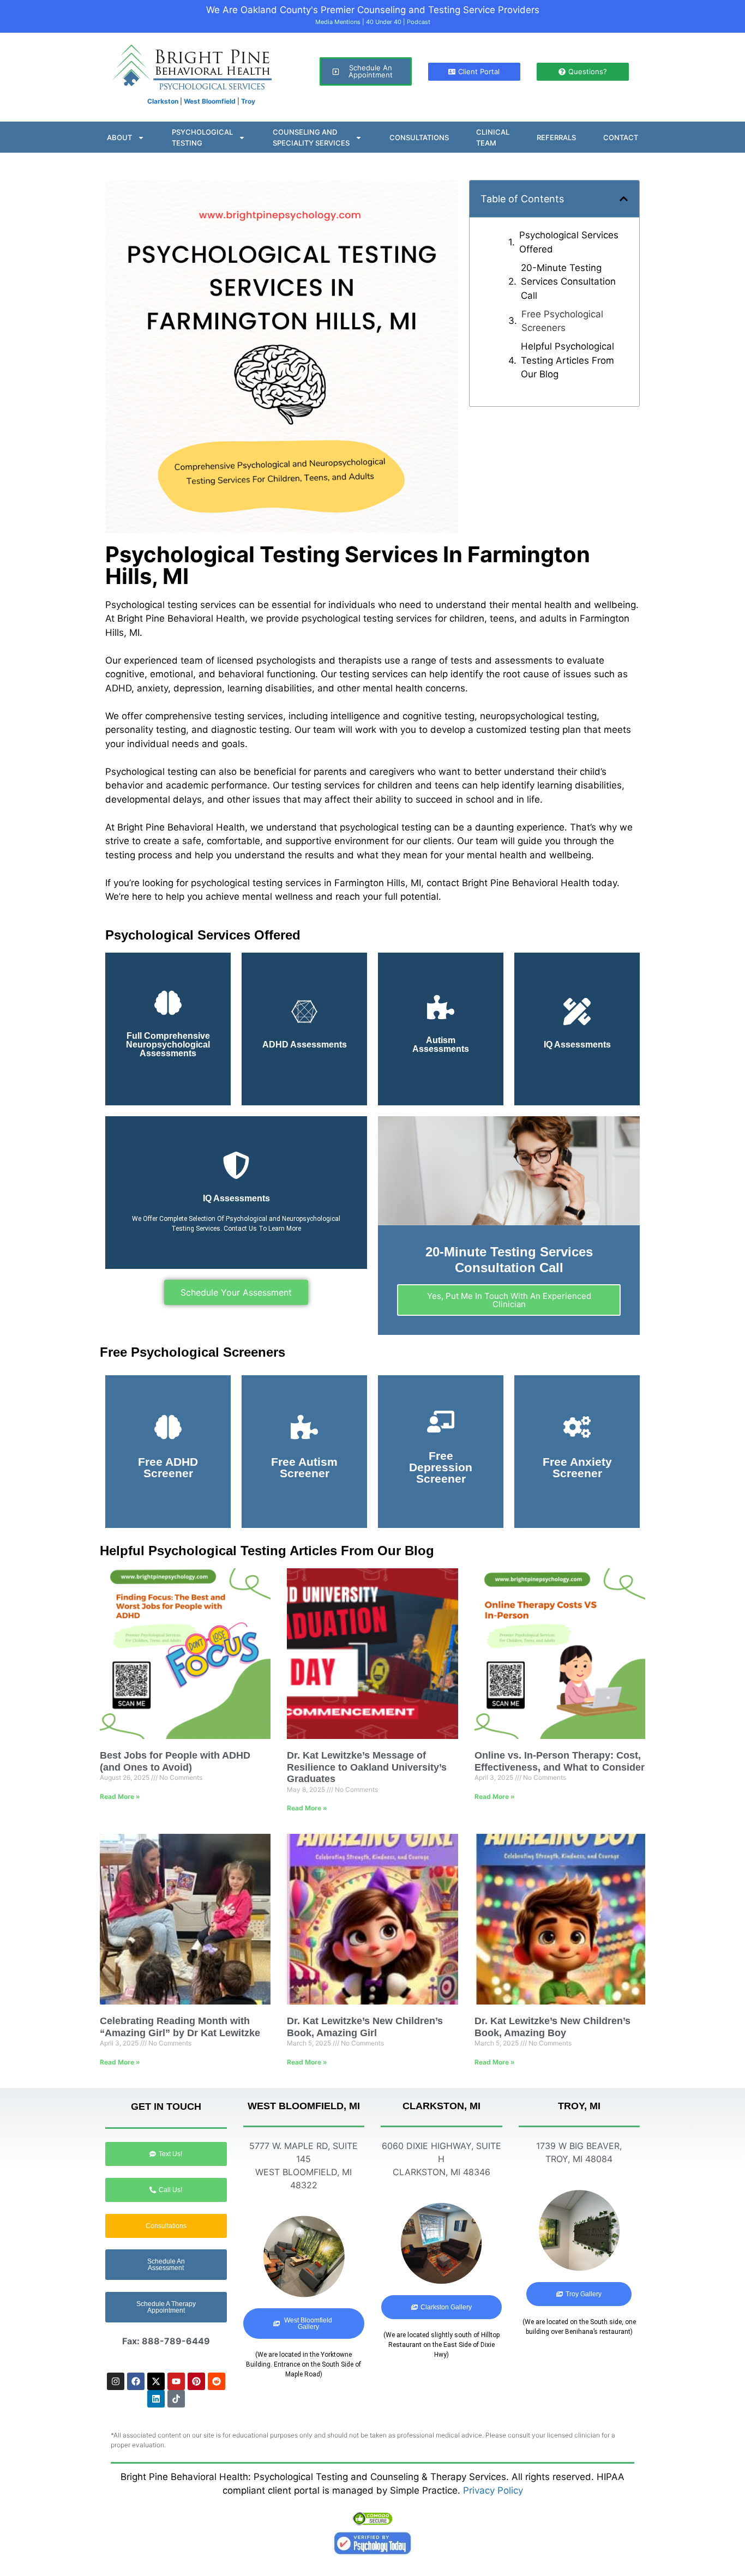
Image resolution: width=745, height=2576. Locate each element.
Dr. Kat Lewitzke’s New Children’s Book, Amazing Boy (552, 2027)
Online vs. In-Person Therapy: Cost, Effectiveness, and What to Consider (560, 1761)
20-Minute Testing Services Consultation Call (568, 282)
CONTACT (621, 137)
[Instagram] (116, 2381)
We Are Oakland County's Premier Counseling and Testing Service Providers (373, 10)
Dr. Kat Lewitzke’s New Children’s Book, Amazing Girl (365, 2027)
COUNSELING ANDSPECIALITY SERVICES (311, 137)
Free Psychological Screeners (562, 321)
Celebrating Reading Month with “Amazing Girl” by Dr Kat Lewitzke (180, 2027)
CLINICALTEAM (493, 137)
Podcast (419, 22)
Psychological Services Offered (569, 242)
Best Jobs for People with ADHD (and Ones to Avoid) (175, 1761)
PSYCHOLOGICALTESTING (202, 137)
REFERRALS (556, 137)
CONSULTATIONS (419, 137)
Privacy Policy (493, 2490)
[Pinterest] (196, 2381)
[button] (624, 199)
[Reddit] (217, 2381)
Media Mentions (338, 22)
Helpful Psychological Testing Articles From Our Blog (567, 360)
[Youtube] (176, 2381)
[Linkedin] (156, 2399)
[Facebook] (136, 2381)
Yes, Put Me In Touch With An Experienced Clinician (509, 1300)
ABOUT (119, 137)
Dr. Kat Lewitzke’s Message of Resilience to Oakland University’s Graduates (367, 1767)
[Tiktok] (176, 2399)
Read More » (120, 1796)
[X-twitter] (156, 2381)
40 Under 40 (384, 22)
